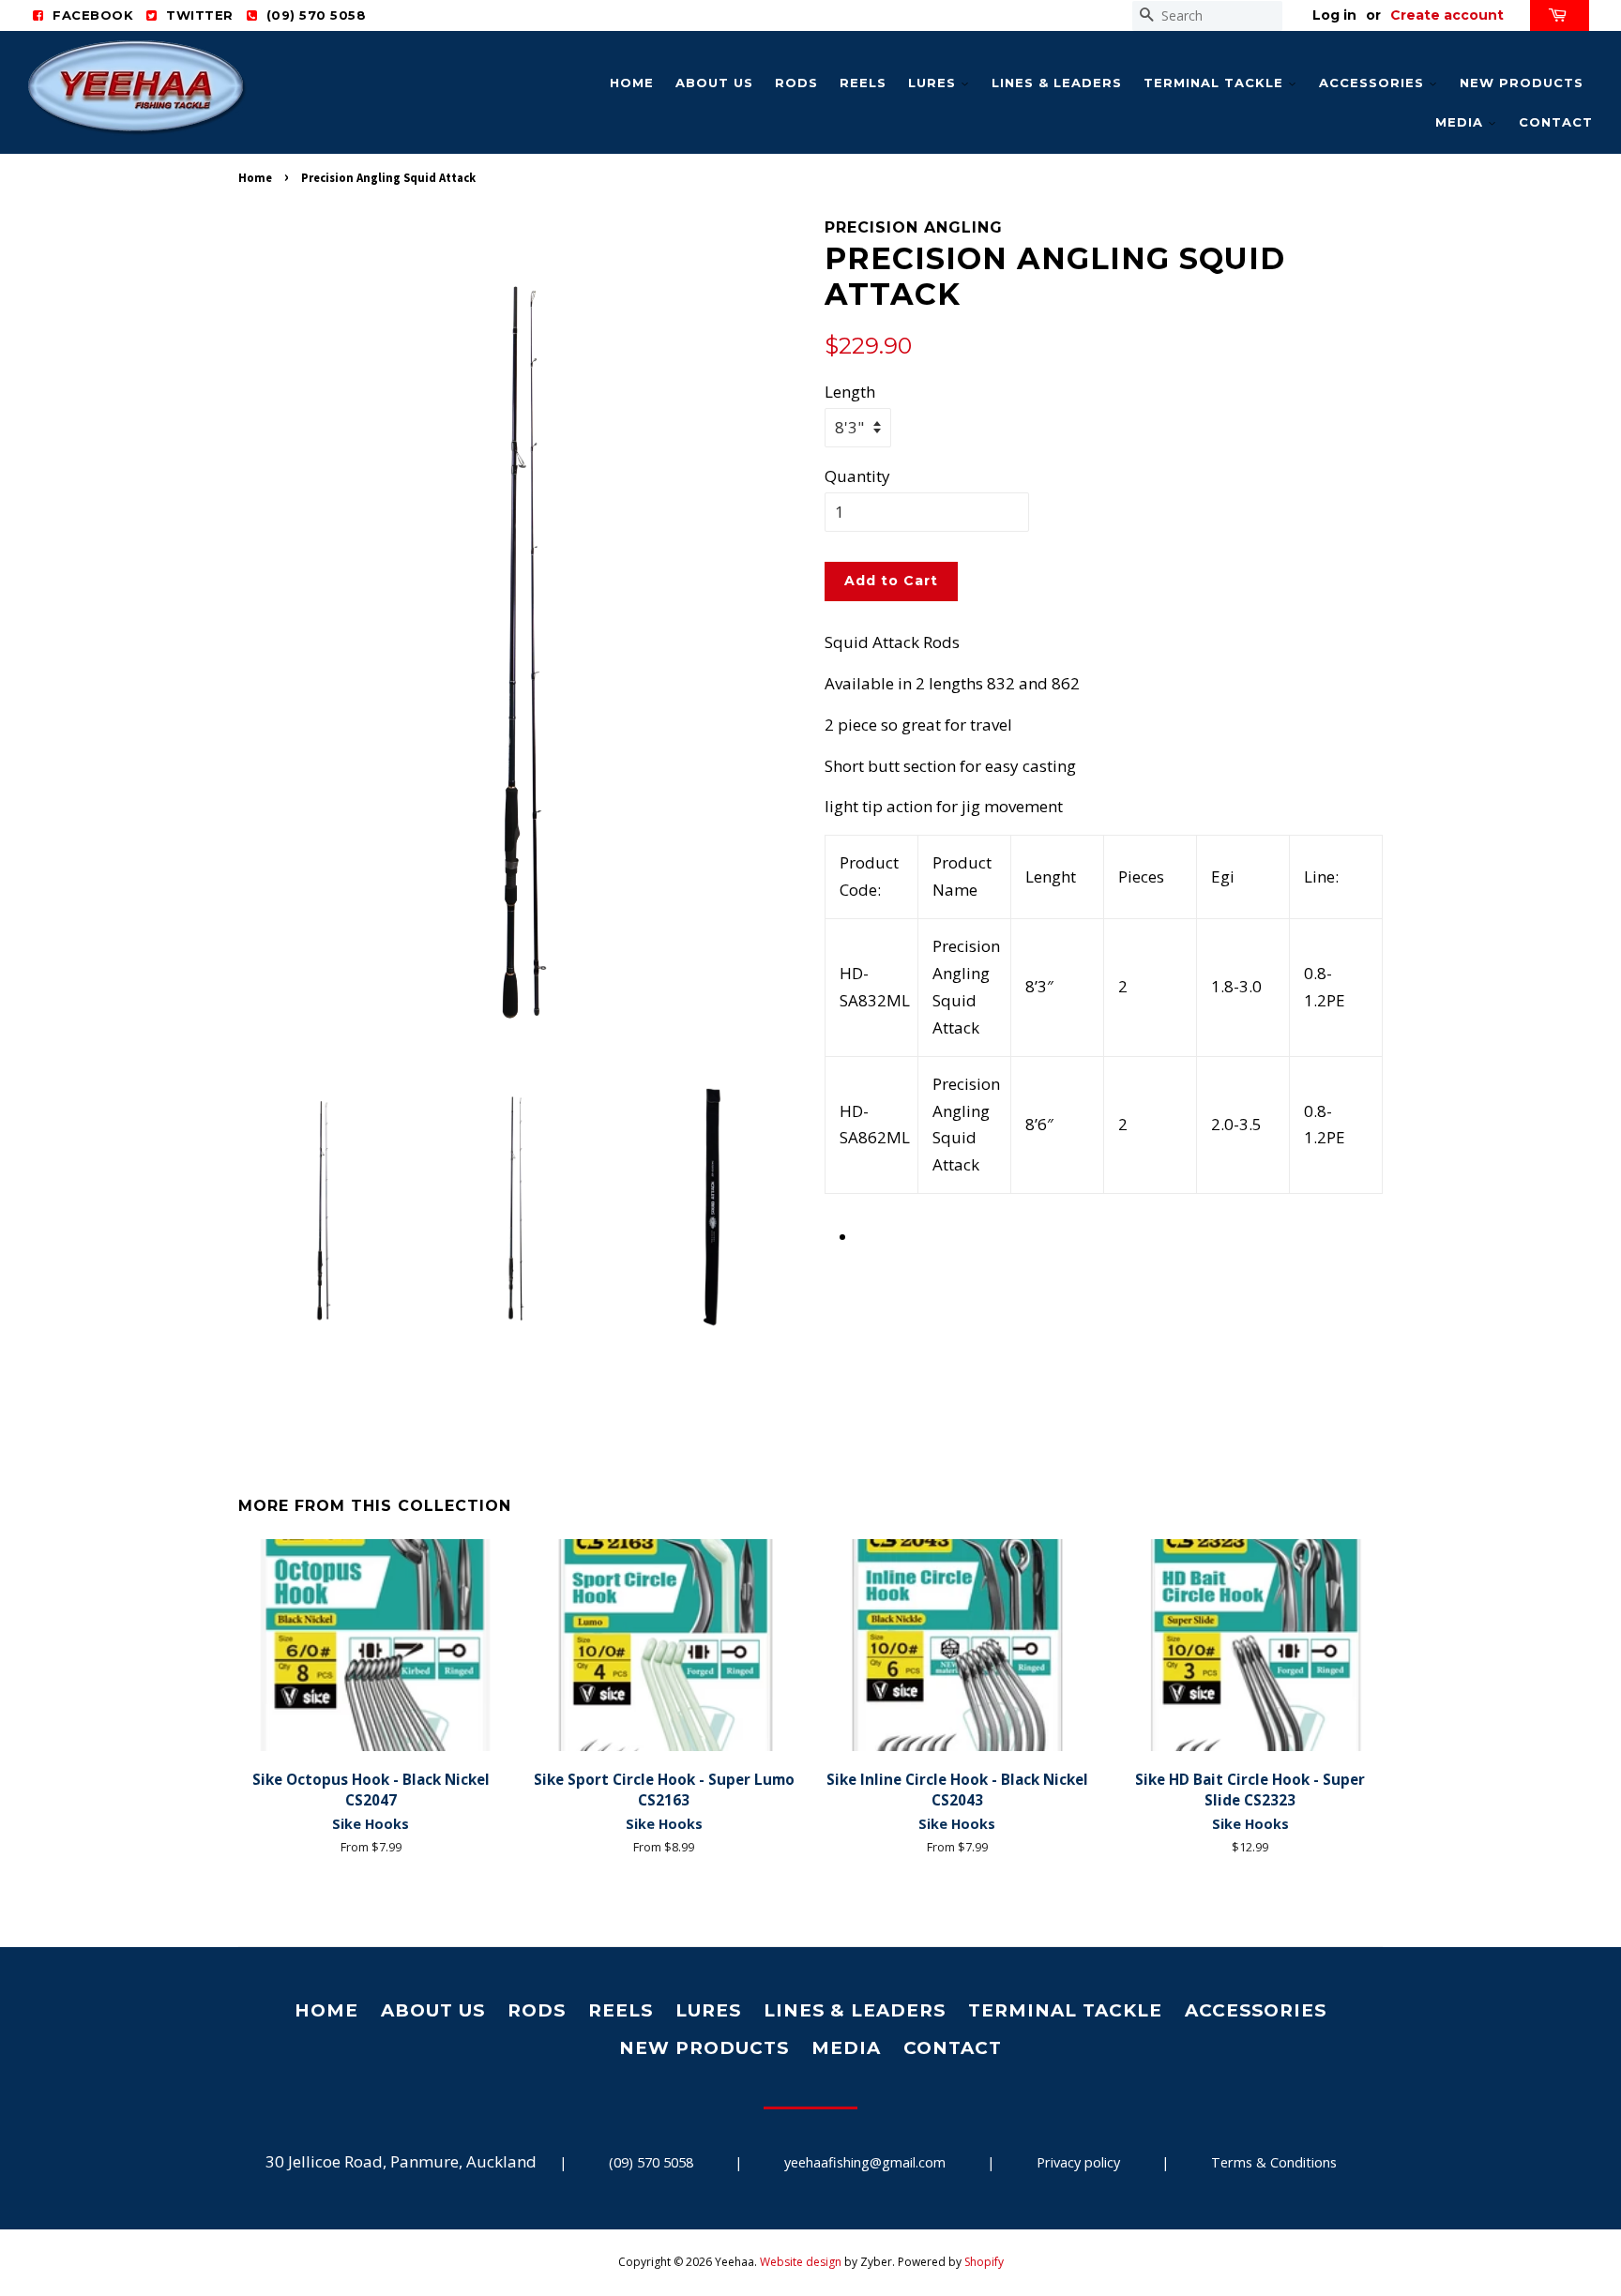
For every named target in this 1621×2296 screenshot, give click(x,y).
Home (632, 83)
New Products (1522, 83)
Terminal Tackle (1216, 83)
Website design (801, 2262)
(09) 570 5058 (651, 2162)
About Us (714, 83)
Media (1462, 122)
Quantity (857, 476)
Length (850, 392)
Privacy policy (1078, 2162)
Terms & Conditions (1274, 2162)
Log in (1334, 15)
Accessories (1374, 83)
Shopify (984, 2262)
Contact (1556, 122)
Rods (796, 83)
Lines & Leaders (1057, 83)
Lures (934, 83)
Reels (863, 83)
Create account (1447, 15)
